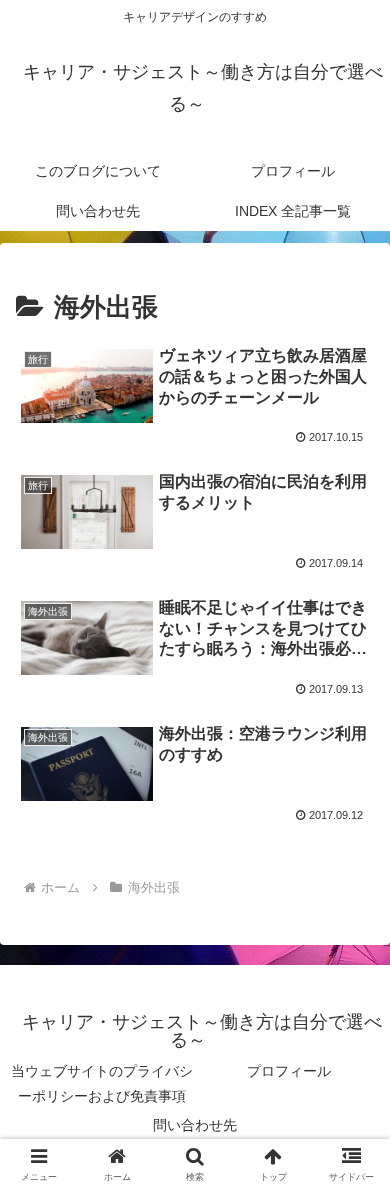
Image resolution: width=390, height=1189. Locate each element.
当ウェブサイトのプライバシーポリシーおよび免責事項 (102, 1083)
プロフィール (289, 1071)
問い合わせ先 (195, 1125)
